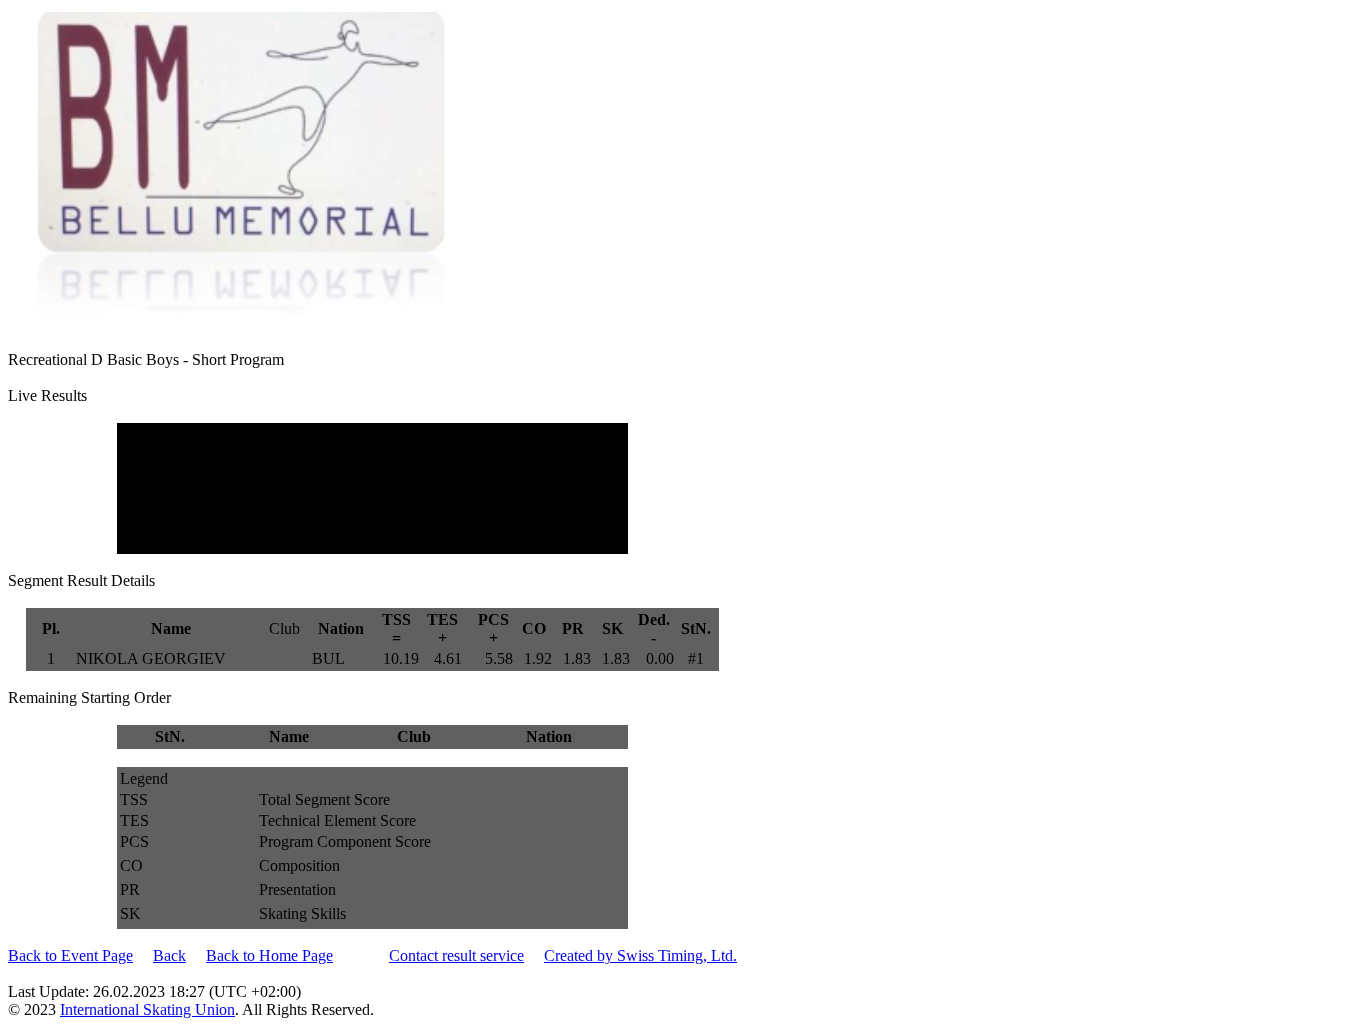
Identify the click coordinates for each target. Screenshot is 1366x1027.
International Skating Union (147, 1009)
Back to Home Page (269, 955)
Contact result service (456, 955)
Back (169, 955)
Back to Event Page (70, 955)
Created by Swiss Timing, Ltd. (640, 955)
